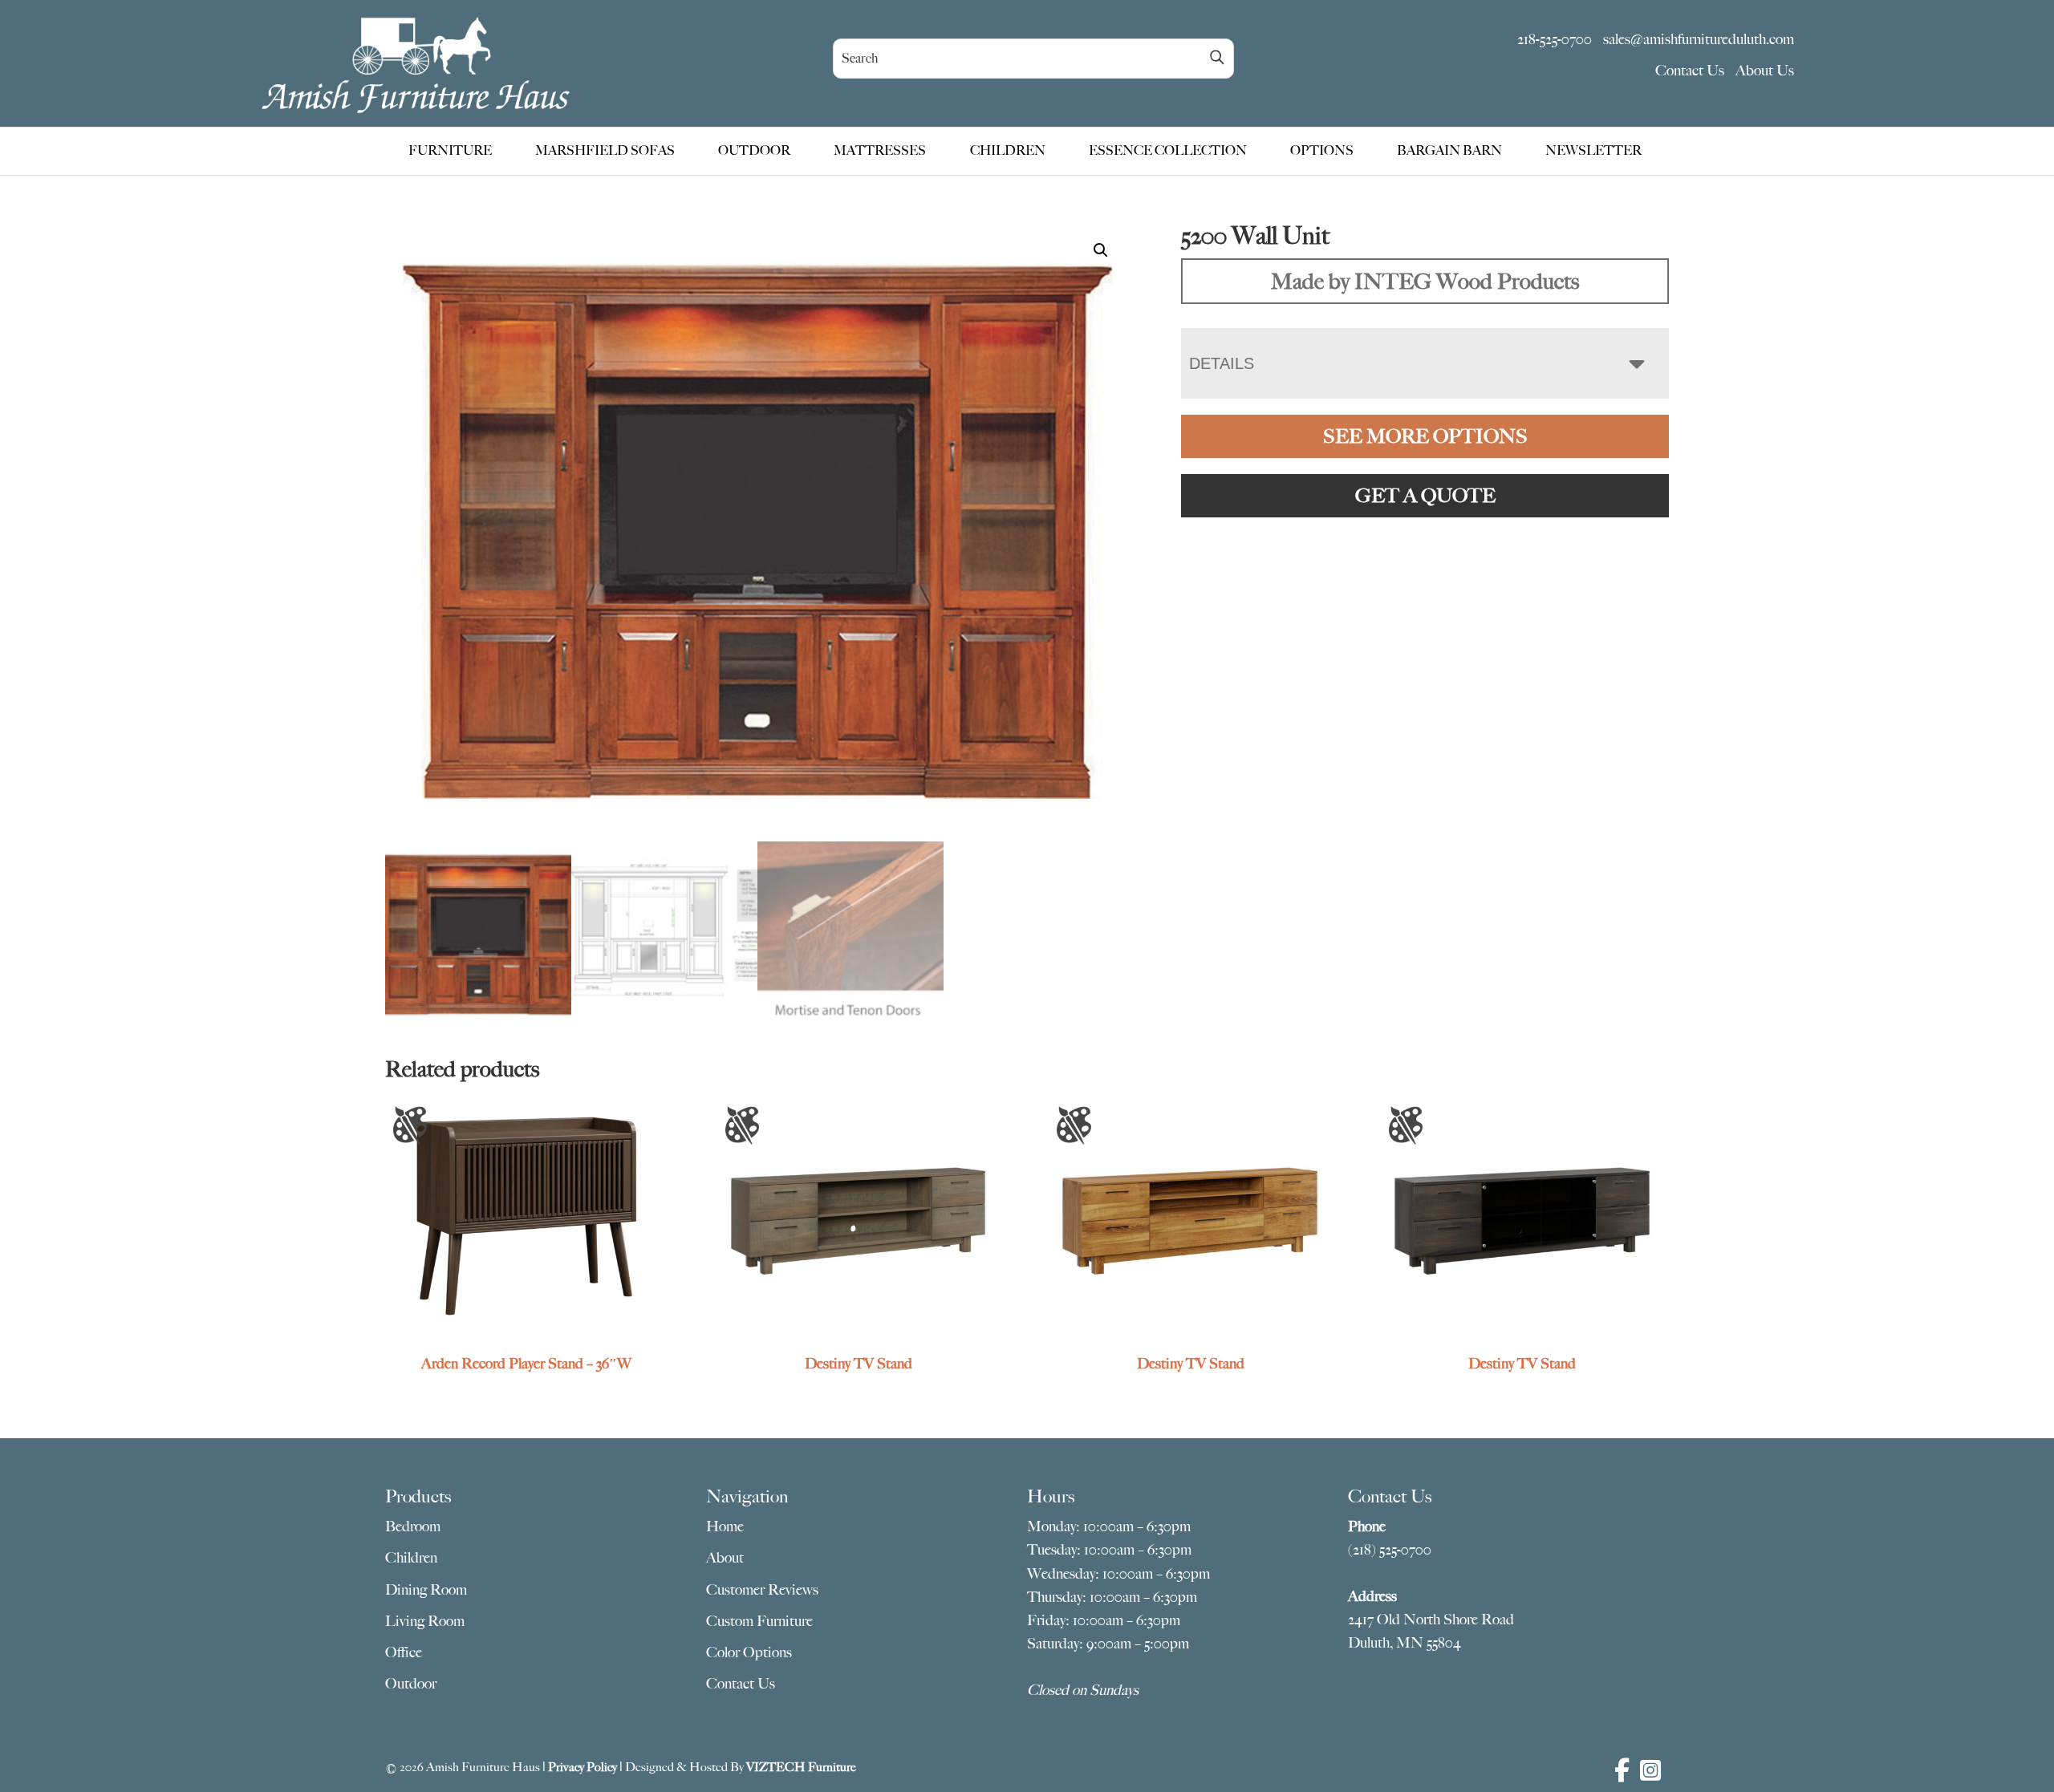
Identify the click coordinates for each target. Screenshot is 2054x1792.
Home (725, 1526)
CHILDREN (1008, 151)
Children (411, 1558)
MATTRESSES (880, 151)
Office (404, 1652)
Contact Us (1690, 71)
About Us (1765, 71)
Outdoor (411, 1684)
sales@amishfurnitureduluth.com (1699, 39)
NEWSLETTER (1593, 151)
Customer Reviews (762, 1590)
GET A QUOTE (1425, 496)
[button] (1101, 250)
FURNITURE (450, 151)
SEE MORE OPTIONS (1425, 436)
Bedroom (413, 1526)
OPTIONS (1322, 151)
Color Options (749, 1652)
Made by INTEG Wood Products (1425, 281)
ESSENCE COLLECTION (1168, 151)
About (725, 1558)
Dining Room (426, 1590)
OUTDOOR (754, 151)
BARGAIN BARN (1449, 151)
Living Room (425, 1621)
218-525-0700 (1555, 39)
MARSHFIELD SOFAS (605, 151)
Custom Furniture (759, 1621)
